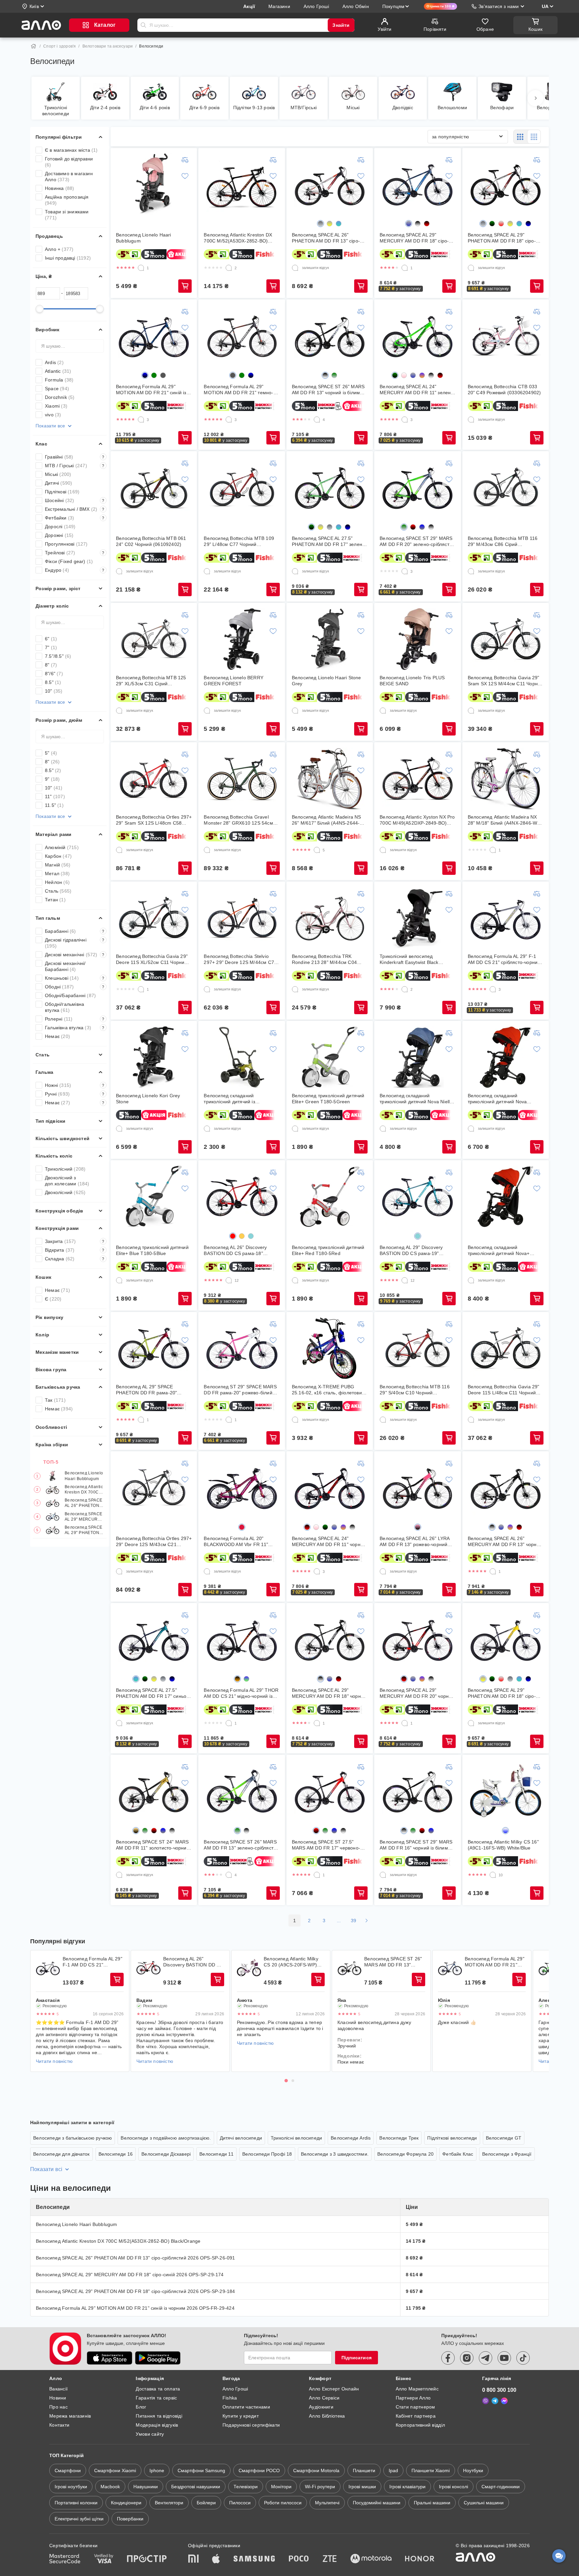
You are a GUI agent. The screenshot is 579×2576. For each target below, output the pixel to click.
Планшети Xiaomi (431, 2470)
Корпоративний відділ (421, 2425)
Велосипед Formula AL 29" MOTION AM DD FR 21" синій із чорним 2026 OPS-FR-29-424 (151, 390)
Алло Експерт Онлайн (334, 2389)
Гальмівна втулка (75, 1028)
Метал (57, 874)
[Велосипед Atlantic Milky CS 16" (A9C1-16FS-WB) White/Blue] (506, 1791)
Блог (141, 2407)
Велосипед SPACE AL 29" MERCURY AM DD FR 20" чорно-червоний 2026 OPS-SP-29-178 (416, 1693)
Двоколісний (65, 1192)
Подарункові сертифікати (251, 2425)
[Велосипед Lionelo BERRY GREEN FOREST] (242, 639)
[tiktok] (523, 2358)
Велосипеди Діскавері (166, 2154)
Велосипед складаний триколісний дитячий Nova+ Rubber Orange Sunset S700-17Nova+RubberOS (500, 1250)
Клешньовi (75, 978)
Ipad (393, 2470)
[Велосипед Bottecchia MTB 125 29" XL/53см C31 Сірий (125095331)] (154, 639)
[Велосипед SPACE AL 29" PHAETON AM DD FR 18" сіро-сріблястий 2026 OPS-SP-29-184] (506, 184)
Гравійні (75, 457)
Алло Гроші (235, 2389)
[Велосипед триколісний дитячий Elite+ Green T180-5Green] (330, 1057)
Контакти (59, 2425)
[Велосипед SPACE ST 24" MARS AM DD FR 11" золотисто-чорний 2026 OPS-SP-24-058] (154, 1791)
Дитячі (58, 483)
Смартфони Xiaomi (115, 2470)
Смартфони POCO (259, 2470)
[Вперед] (535, 98)
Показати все (50, 426)
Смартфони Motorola (316, 2470)
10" (54, 691)
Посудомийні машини (377, 2503)
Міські (58, 474)
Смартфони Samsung (201, 2470)
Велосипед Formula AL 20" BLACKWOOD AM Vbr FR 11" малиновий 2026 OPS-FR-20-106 (241, 1542)
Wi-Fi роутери (320, 2487)
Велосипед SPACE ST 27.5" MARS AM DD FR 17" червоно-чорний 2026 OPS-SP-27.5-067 (326, 1845)
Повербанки (130, 2519)
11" (55, 796)
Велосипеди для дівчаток (61, 2154)
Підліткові (62, 492)
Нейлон (57, 882)
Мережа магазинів (70, 2416)
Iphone (157, 2470)
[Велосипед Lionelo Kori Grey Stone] (154, 1057)
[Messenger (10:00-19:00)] (504, 2401)
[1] (141, 268)
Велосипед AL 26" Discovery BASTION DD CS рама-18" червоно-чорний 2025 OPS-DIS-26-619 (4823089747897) (240, 1250)
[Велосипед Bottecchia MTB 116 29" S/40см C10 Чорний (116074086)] (417, 1348)
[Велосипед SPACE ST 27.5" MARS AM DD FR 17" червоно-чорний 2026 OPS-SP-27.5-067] (330, 1791)
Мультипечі (327, 2503)
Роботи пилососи (283, 2503)
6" (51, 639)
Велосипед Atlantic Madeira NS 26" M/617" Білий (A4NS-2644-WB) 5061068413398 (327, 820)
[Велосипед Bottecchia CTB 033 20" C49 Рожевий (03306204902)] (506, 336)
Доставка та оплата (158, 2389)
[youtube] (504, 2358)
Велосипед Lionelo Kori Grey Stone (148, 1099)
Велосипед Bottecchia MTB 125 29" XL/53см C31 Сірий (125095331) (151, 681)
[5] (317, 850)
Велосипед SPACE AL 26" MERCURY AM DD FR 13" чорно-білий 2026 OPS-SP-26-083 (504, 1542)
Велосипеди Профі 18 (267, 2154)
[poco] (299, 2559)
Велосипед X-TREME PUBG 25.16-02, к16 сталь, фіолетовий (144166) (328, 1390)
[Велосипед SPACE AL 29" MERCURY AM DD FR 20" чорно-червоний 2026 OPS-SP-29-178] (417, 1639)
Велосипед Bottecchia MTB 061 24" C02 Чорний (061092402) (151, 541)
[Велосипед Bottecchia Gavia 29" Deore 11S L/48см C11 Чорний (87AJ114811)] (506, 1348)
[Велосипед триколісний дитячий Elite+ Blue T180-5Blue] (154, 1196)
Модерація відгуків (157, 2425)
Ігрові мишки (362, 2487)
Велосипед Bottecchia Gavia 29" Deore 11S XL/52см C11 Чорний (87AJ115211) (152, 959)
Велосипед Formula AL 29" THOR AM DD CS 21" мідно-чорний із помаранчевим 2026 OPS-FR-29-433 (241, 1693)
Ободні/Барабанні (70, 995)
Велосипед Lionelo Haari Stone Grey (327, 681)
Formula (59, 380)
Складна (75, 1259)
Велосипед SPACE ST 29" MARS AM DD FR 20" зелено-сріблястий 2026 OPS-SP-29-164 (417, 541)
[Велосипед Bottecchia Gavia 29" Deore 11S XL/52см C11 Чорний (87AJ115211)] (154, 918)
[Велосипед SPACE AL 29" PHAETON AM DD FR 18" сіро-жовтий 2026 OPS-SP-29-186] (506, 1639)
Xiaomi (56, 406)
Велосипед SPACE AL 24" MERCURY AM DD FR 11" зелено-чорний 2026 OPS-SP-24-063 (417, 390)
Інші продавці (68, 258)
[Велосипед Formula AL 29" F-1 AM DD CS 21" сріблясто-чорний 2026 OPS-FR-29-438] (506, 918)
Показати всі (46, 2169)
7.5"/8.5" (58, 656)
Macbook (110, 2487)
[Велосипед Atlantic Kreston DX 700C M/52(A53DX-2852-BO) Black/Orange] (242, 184)
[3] (141, 420)
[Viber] (486, 2401)
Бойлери (206, 2503)
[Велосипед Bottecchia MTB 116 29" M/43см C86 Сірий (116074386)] (506, 487)
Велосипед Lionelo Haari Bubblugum (84, 1476)
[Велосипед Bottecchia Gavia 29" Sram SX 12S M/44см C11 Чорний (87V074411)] (506, 639)
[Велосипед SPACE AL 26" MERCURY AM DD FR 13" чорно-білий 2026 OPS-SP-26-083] (506, 1487)
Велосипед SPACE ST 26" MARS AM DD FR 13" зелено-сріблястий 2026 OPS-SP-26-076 (241, 1845)
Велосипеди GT (504, 2138)
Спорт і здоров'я (59, 46)
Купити (185, 286)
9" (52, 779)
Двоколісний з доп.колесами (67, 1181)
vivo (53, 415)
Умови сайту (150, 2434)
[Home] (34, 46)
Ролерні (75, 1019)
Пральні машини (432, 2503)
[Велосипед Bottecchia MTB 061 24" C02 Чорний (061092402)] (154, 487)
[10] (493, 1875)
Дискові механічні (75, 955)
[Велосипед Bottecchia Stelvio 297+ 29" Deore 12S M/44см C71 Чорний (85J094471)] (242, 918)
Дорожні (59, 535)
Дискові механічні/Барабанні (65, 966)
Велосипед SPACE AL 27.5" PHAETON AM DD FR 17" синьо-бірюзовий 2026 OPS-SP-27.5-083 (152, 1693)
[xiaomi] (193, 2559)
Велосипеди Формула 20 (405, 2154)
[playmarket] (158, 2358)
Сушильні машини (484, 2503)
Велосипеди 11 (216, 2154)
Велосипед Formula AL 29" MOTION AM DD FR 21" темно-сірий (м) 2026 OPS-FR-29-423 (238, 390)
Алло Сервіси (324, 2398)
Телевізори (246, 2487)
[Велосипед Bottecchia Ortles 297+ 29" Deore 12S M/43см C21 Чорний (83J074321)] (154, 1487)
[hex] (154, 375)
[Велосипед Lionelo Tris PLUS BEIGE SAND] (417, 639)
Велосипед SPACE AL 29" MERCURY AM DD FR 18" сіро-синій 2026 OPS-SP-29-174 (84, 1517)
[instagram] (467, 2358)
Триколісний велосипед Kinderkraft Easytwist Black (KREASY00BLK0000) (409, 959)
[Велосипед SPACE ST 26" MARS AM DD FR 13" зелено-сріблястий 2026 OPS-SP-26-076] (242, 1791)
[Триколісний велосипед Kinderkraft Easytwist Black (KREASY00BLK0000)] (417, 918)
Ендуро (75, 570)
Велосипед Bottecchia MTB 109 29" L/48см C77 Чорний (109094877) (239, 541)
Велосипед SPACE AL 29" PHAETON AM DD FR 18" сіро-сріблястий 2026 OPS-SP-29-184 (84, 1530)
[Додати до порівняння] (185, 160)
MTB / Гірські (75, 466)
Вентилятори (169, 2503)
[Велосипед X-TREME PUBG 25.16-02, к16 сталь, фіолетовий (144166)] (330, 1348)
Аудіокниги (321, 2407)
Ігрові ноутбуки (71, 2487)
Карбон (58, 856)
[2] (229, 268)
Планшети (364, 2470)
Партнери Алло (413, 2398)
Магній (58, 865)
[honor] (420, 2559)
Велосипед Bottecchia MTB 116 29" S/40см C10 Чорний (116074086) (415, 1390)
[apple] (216, 2559)
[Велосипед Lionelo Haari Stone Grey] (330, 639)
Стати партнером (415, 2407)
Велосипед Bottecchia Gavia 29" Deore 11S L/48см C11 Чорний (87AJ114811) (504, 1390)
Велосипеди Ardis (351, 2138)
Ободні (75, 987)
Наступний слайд (539, 2011)
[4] (317, 420)
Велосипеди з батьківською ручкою (73, 2138)
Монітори (281, 2487)
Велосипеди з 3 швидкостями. (335, 2154)
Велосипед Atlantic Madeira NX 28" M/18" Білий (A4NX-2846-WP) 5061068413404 (505, 820)
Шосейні (75, 500)
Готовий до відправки (69, 162)
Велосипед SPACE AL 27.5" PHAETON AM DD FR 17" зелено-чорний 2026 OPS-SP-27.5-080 (329, 541)
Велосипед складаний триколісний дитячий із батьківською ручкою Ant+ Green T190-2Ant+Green (240, 1099)
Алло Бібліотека (327, 2416)
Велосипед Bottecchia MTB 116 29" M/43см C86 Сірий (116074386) (503, 541)
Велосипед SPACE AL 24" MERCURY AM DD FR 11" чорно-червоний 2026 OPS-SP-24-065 (328, 1542)
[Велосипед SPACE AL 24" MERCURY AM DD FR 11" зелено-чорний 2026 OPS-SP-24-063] (417, 336)
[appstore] (110, 2358)
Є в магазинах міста (71, 150)
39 (354, 1921)
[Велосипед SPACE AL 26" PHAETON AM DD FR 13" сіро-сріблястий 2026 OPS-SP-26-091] (330, 184)
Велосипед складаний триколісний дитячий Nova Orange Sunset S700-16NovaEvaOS (497, 1099)
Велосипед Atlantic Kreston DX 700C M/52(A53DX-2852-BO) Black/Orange (84, 1490)
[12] (229, 1280)
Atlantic (58, 371)
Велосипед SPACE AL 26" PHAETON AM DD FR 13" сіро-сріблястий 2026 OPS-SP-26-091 (84, 1503)
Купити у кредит (241, 2416)
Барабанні (75, 931)
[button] (401, 289)
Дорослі (60, 527)
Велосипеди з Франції (507, 2154)
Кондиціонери (126, 2503)
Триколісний (65, 1169)
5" (51, 753)
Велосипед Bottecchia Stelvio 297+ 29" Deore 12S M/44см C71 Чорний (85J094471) (240, 959)
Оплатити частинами (246, 2407)
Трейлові (75, 553)
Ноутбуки (473, 2470)
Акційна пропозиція (67, 200)
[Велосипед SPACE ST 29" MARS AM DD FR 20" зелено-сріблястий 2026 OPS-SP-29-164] (417, 487)
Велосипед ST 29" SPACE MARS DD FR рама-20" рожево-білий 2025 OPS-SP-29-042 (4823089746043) (240, 1390)
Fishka (230, 2398)
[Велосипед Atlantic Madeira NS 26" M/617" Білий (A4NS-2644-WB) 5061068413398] (330, 778)
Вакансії (58, 2389)
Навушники (146, 2487)
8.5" (53, 682)
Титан (55, 900)
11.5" (54, 805)
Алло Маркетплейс (417, 2389)
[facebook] (448, 2358)
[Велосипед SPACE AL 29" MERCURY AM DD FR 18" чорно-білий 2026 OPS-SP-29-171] (330, 1639)
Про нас (58, 2407)
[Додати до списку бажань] (185, 176)
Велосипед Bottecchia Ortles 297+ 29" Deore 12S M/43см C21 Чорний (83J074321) (154, 1542)
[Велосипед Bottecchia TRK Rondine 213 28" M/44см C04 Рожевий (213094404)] (330, 918)
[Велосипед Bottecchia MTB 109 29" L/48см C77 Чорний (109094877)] (242, 487)
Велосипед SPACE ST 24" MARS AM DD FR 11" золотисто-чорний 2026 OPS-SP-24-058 (153, 1845)
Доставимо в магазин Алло (69, 177)
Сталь (58, 891)
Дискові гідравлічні (75, 943)
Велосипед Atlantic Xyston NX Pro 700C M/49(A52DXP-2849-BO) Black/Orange (417, 820)
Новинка (59, 188)
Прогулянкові (66, 544)
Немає (57, 1036)
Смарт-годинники (501, 2487)
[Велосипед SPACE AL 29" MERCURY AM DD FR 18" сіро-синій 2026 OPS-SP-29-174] (417, 184)
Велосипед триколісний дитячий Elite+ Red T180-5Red (328, 1250)
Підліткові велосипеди (452, 2138)
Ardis (54, 362)
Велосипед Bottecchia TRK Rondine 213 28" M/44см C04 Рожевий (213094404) (324, 959)
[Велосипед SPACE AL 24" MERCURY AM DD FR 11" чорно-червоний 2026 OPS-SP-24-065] (330, 1487)
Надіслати (143, 25)
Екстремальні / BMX (75, 509)
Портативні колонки (76, 2503)
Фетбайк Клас (458, 2154)
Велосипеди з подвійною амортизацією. (166, 2138)
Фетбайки (75, 518)
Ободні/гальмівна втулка (65, 1007)
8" (51, 665)
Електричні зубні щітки (79, 2519)
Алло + (59, 249)
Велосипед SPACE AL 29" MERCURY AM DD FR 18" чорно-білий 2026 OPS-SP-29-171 (329, 1693)
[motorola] (371, 2559)
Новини (58, 2398)
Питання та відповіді (159, 2416)
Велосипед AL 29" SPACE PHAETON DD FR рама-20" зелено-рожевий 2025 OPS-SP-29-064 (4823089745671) (151, 1390)
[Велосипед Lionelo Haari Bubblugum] (154, 184)
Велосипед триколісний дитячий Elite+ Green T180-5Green (328, 1099)
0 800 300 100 (499, 2390)
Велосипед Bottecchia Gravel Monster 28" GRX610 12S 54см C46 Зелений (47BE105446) (238, 820)
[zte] (330, 2559)
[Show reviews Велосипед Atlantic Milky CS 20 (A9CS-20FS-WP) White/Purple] (249, 1968)
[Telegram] (495, 2401)
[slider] (40, 309)
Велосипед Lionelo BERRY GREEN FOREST (234, 681)
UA (545, 6)
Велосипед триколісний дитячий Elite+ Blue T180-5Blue (152, 1250)
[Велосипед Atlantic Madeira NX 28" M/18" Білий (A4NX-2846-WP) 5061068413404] (506, 778)
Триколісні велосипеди (296, 2138)
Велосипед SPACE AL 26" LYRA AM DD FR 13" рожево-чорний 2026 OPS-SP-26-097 (414, 1542)
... (339, 1921)
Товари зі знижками (67, 215)
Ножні (75, 1085)
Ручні (75, 1094)
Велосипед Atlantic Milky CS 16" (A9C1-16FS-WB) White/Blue (503, 1845)
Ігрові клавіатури (407, 2487)
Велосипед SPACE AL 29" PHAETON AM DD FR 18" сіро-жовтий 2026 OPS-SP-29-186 (502, 1693)
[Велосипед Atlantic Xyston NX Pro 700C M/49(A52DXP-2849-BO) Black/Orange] (417, 778)
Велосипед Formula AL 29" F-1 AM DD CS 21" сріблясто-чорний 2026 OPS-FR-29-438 (504, 959)
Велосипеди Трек (399, 2138)
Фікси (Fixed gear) (69, 561)
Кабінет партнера (416, 2416)
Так (55, 1400)
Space (57, 389)
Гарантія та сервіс (156, 2398)
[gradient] (320, 224)
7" (51, 647)
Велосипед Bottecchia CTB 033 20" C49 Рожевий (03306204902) (504, 390)
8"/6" (54, 674)
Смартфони (68, 2470)
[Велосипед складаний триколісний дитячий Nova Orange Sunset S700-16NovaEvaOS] (506, 1057)
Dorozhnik (60, 397)
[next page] (367, 1921)
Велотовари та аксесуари (108, 46)
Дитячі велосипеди (241, 2138)
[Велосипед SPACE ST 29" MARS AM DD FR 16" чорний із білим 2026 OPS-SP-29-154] (417, 1791)
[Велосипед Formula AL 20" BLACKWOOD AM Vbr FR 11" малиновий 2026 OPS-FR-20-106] (242, 1487)
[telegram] (486, 2358)
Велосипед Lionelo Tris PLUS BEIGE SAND (412, 681)
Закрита (75, 1241)
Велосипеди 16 (116, 2154)
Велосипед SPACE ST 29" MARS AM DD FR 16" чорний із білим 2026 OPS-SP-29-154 (416, 1845)
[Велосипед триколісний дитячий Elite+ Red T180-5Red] (330, 1196)
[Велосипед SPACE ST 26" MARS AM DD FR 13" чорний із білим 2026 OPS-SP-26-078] (330, 336)
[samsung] (254, 2559)
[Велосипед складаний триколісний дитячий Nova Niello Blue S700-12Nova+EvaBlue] (417, 1057)
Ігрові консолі (454, 2487)
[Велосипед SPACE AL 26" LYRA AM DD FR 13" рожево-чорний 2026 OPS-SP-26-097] (417, 1487)
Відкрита (75, 1250)
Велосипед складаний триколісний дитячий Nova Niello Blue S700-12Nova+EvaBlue (416, 1099)
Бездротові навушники (196, 2487)
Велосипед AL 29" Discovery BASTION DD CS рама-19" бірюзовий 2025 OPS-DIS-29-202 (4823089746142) (416, 1250)
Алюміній (62, 847)
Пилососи (240, 2503)
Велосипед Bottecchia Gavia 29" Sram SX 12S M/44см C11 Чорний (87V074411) (506, 681)
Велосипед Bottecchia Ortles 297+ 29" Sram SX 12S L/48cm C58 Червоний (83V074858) (154, 820)
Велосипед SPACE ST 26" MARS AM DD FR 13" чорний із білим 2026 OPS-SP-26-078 (328, 390)
